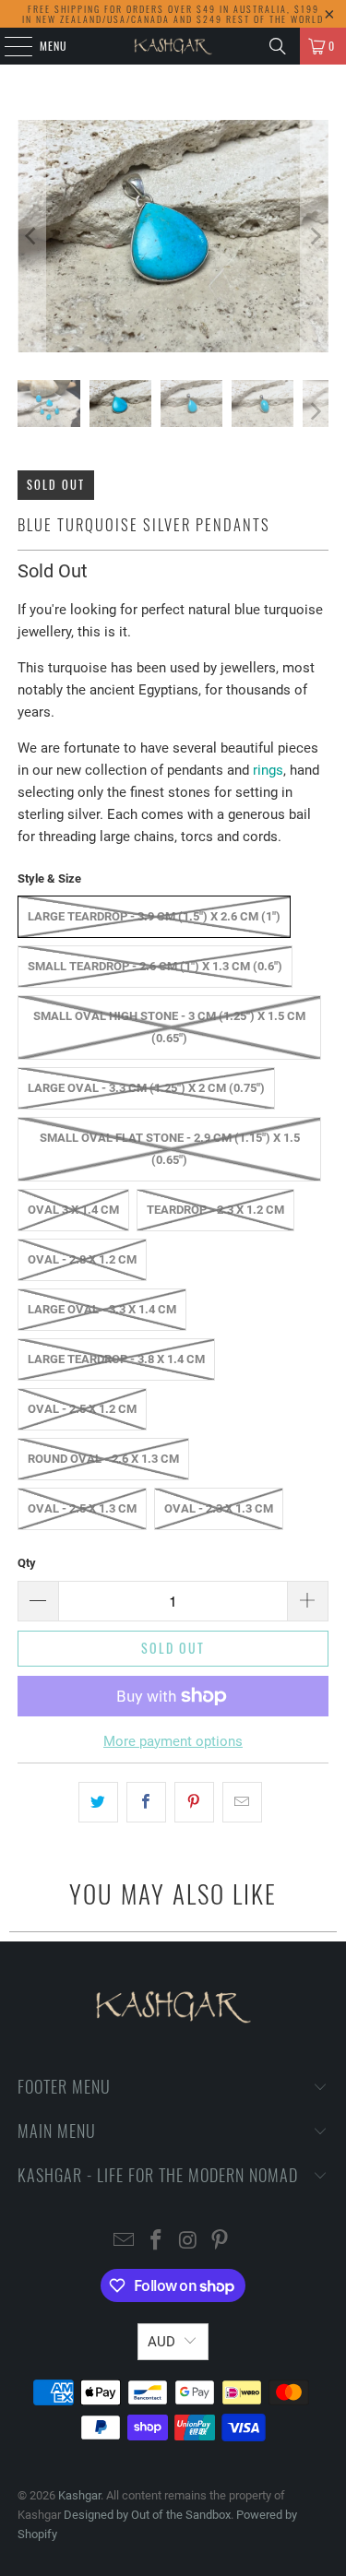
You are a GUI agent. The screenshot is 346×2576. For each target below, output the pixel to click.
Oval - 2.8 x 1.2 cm (82, 1259)
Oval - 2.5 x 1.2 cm (82, 1409)
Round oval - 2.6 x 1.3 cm (103, 1459)
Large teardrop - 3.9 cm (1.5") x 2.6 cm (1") (154, 916)
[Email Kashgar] (125, 2242)
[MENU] (8, 46)
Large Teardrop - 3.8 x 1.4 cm (116, 1359)
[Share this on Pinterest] (194, 1802)
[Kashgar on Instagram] (188, 2242)
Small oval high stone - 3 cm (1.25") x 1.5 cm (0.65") (169, 1027)
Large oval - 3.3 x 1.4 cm (102, 1309)
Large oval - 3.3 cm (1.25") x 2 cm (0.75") (146, 1088)
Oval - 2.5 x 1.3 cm (82, 1508)
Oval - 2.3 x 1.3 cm (219, 1508)
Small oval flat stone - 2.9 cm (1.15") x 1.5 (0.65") (170, 1149)
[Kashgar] (173, 46)
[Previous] (31, 236)
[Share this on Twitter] (98, 1802)
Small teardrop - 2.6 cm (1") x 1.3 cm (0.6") (155, 966)
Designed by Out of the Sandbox (147, 2515)
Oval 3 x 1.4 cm (73, 1210)
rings (268, 770)
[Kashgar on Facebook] (156, 2242)
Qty (27, 1563)
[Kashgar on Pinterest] (221, 2242)
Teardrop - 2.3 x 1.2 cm (215, 1210)
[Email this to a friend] (242, 1802)
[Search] (278, 46)
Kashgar (79, 2495)
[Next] (315, 236)
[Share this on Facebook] (146, 1802)
